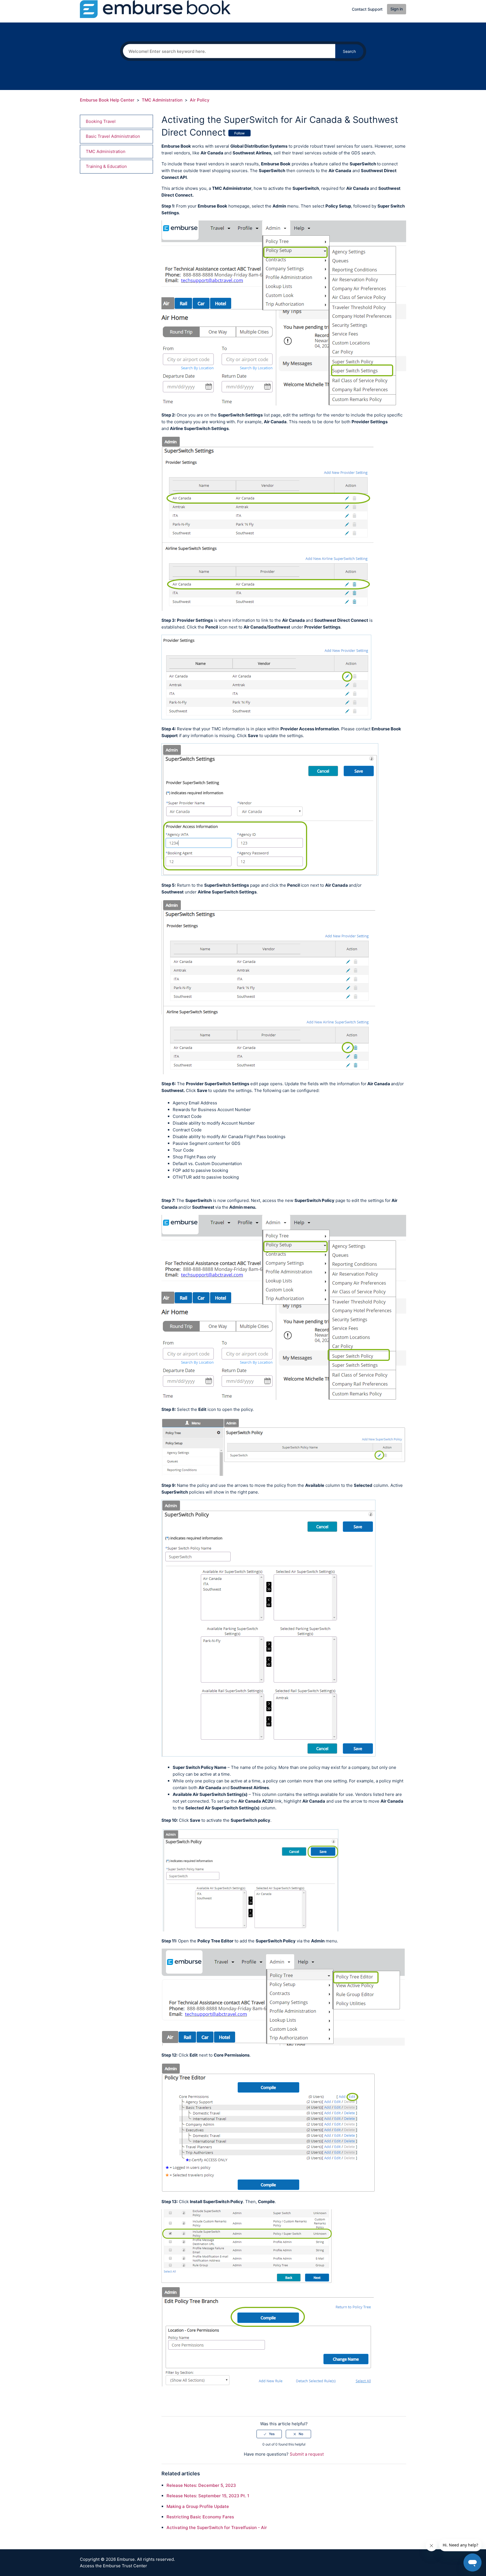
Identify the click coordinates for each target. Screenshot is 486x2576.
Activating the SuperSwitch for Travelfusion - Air (217, 2527)
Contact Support (367, 9)
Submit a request (307, 2454)
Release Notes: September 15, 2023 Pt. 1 (208, 2496)
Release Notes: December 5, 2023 (201, 2485)
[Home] (155, 9)
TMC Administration (162, 100)
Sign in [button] (397, 9)
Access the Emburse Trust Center (113, 2566)
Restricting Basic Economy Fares (200, 2517)
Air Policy (200, 100)
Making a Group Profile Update (198, 2506)
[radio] (269, 2434)
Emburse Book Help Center (107, 100)
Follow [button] (239, 133)
